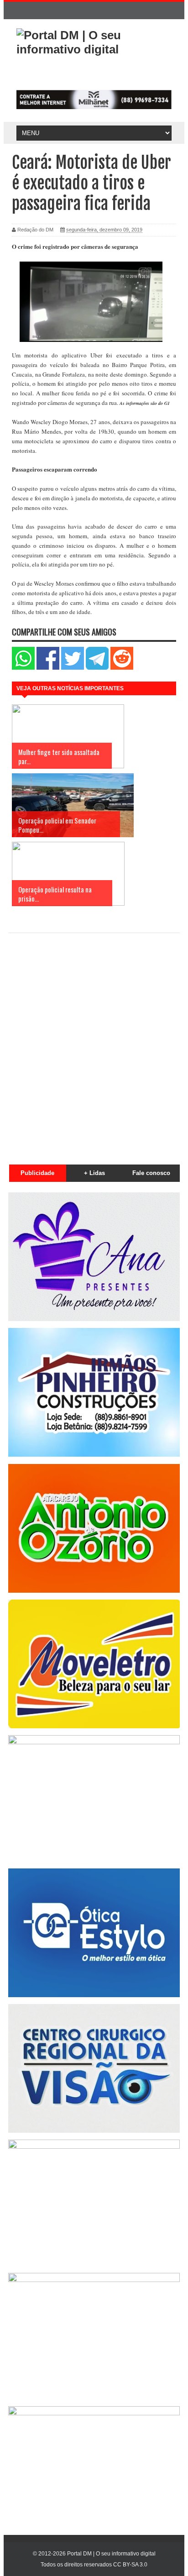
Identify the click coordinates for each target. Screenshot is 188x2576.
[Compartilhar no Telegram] (97, 668)
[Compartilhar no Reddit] (122, 668)
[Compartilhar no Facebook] (48, 668)
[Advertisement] (94, 1044)
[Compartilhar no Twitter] (73, 668)
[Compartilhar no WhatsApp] (23, 668)
